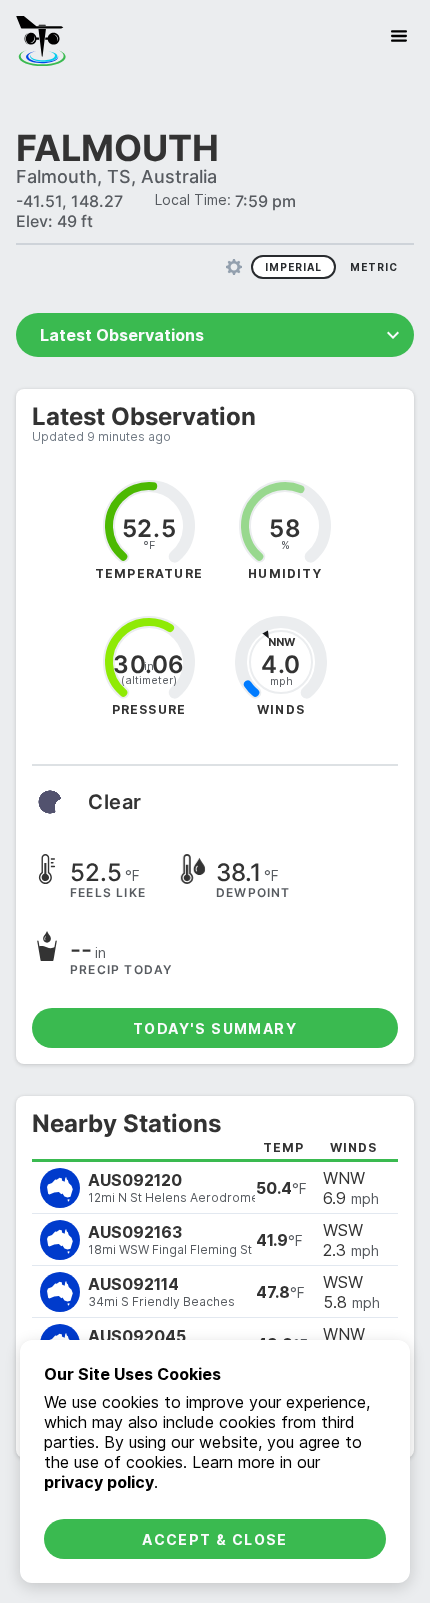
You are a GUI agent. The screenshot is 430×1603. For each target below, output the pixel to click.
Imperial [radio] (293, 267)
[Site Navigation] (399, 36)
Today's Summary (215, 1028)
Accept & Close (215, 1539)
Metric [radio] (374, 267)
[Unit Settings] (234, 267)
